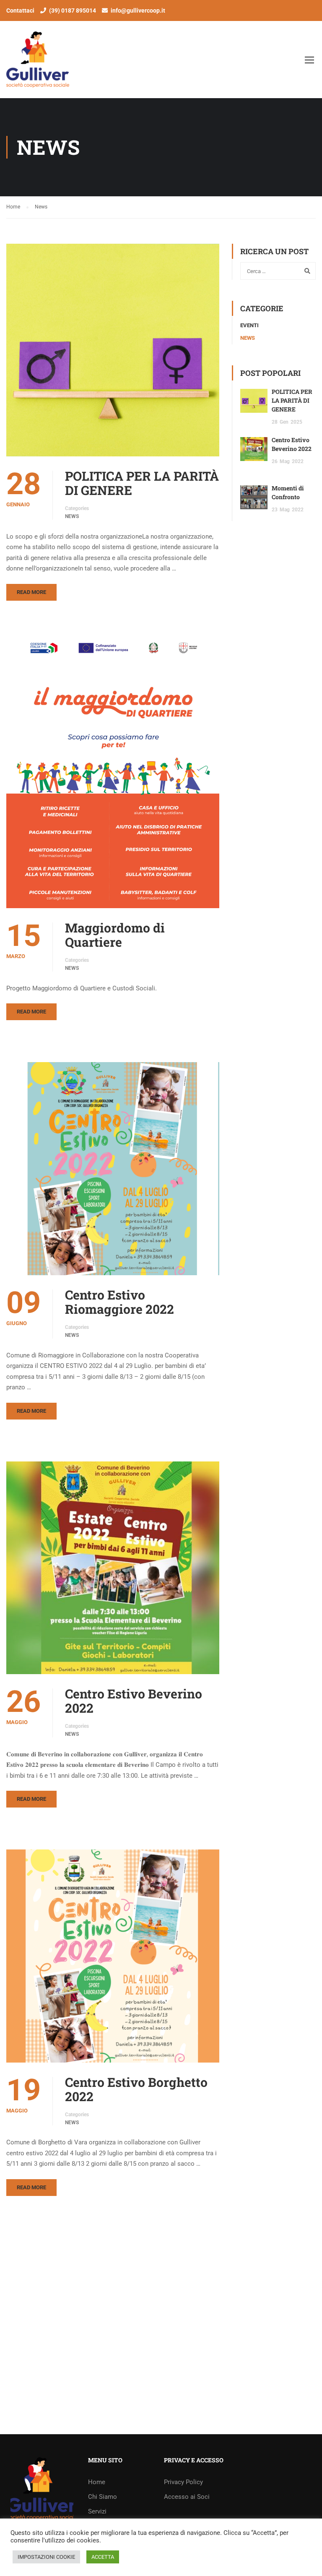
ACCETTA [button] (103, 2557)
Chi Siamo (103, 2497)
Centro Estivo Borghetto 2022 (136, 2089)
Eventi (249, 325)
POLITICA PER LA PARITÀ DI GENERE (142, 483)
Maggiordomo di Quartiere (115, 935)
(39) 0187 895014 (73, 10)
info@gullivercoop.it (138, 10)
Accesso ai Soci (187, 2497)
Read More (31, 592)
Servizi (97, 2511)
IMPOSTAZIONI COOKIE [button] (46, 2557)
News (72, 516)
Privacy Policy (183, 2482)
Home (97, 2482)
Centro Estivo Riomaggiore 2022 (119, 1302)
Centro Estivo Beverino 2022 (134, 1701)
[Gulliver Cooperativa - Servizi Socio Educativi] (80, 64)
